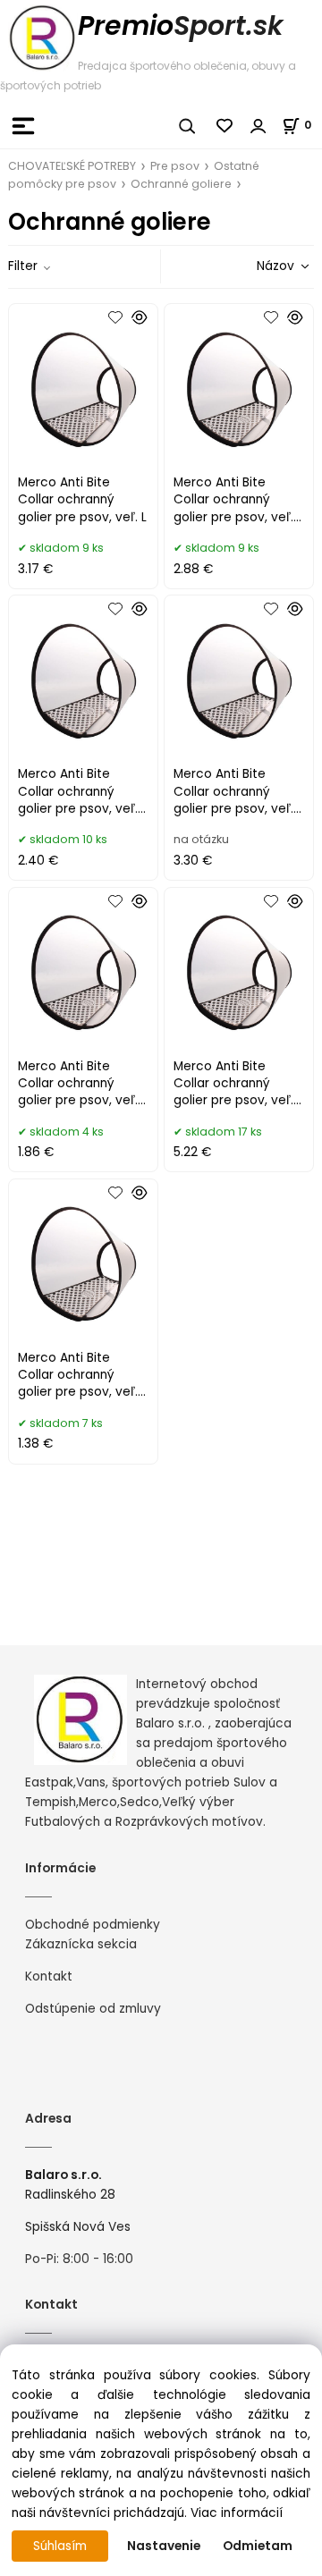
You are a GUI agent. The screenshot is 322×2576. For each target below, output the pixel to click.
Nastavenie (164, 2546)
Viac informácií (237, 2513)
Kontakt (49, 1976)
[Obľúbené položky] (225, 126)
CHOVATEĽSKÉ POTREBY (72, 166)
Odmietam (258, 2546)
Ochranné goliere (181, 184)
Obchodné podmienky (93, 1925)
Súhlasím (60, 2546)
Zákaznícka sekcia (81, 1944)
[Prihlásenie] (258, 126)
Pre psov (175, 166)
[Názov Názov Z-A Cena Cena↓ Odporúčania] (258, 266)
